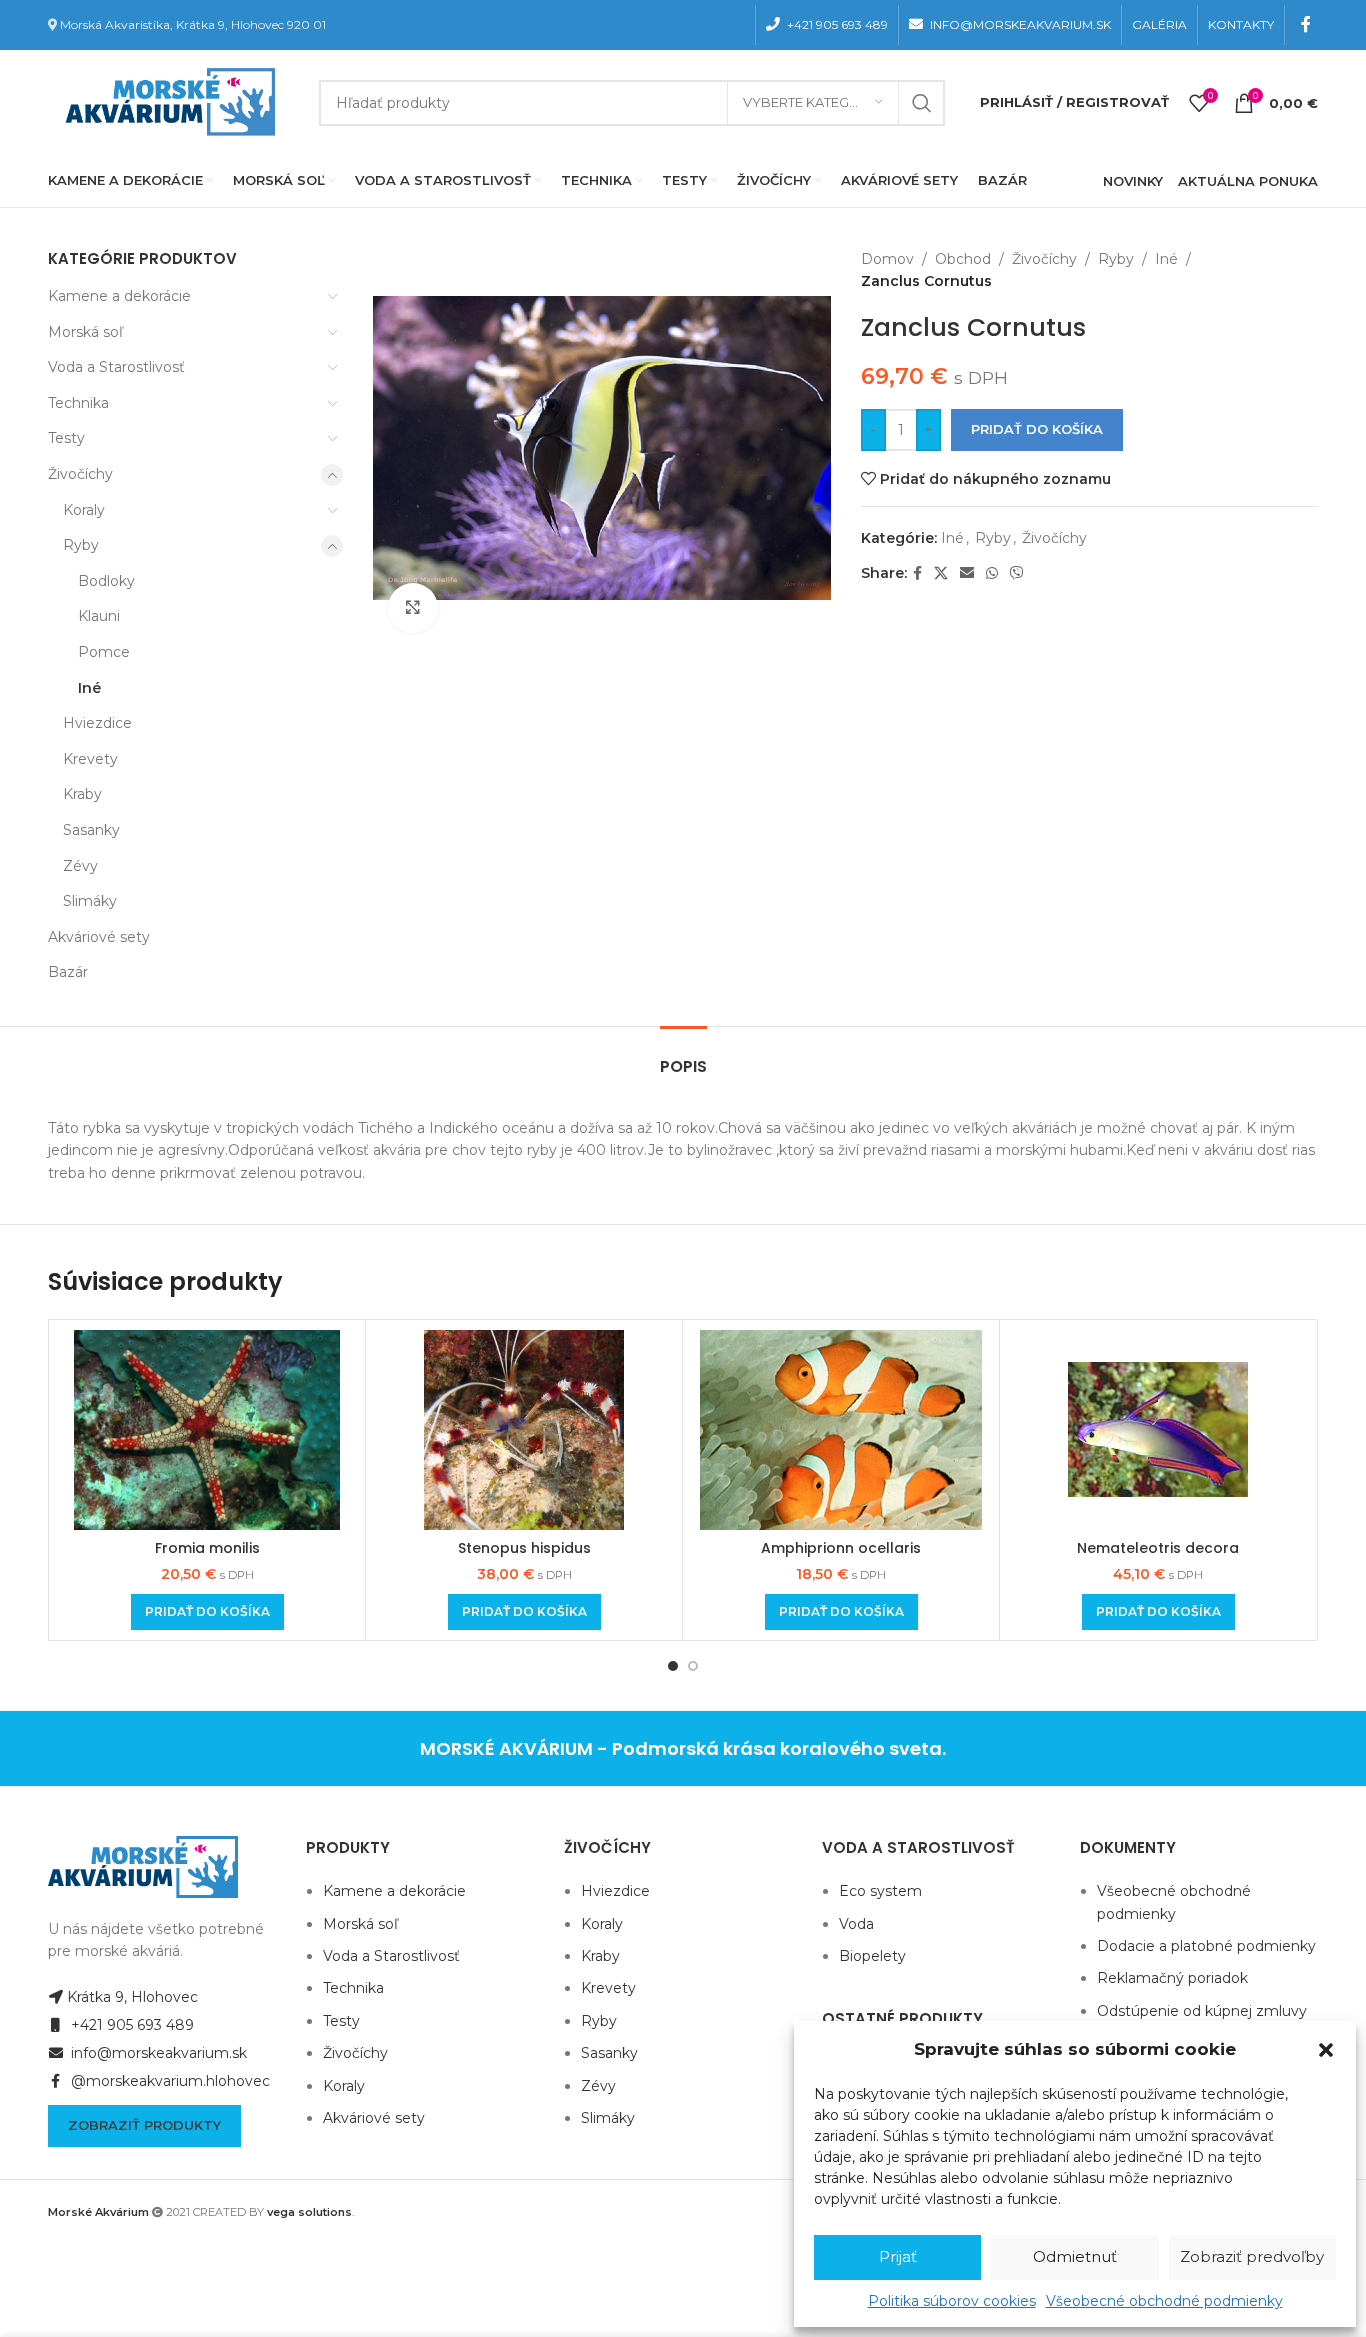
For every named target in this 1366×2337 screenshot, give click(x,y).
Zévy (80, 866)
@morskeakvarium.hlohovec (168, 2081)
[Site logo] (166, 101)
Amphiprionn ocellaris (841, 1548)
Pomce (104, 652)
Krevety (90, 759)
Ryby (81, 545)
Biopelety (872, 1956)
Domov (887, 259)
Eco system (880, 1891)
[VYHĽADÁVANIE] (922, 103)
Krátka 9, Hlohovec (132, 1997)
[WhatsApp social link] (992, 573)
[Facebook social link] (1306, 24)
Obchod (963, 259)
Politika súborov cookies (952, 2301)
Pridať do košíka (1037, 429)
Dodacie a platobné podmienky (1206, 1946)
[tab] (683, 1056)
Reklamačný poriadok (1172, 1978)
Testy (66, 438)
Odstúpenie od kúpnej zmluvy (1202, 2011)
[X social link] (941, 573)
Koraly (84, 510)
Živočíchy (80, 474)
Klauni (99, 616)
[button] (1326, 2050)
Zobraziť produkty (144, 2125)
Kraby (82, 794)
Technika (78, 403)
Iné (89, 688)
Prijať (898, 2256)
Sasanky (91, 830)
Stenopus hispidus (524, 1548)
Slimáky (90, 901)
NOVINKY (1133, 181)
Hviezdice (97, 723)
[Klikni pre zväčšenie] (413, 608)
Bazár (68, 972)
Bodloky (106, 581)
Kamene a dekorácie (119, 296)
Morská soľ (85, 332)
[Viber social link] (1017, 573)
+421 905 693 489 (130, 2025)
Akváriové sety (99, 937)
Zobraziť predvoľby (1252, 2256)
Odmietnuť (1075, 2256)
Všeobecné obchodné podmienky (1164, 2301)
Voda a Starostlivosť (116, 367)
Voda (856, 1924)
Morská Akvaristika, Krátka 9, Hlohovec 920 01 (193, 24)
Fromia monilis (207, 1548)
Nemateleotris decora (1158, 1548)
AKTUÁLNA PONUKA (1248, 181)
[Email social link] (967, 573)
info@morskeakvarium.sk (157, 2053)
